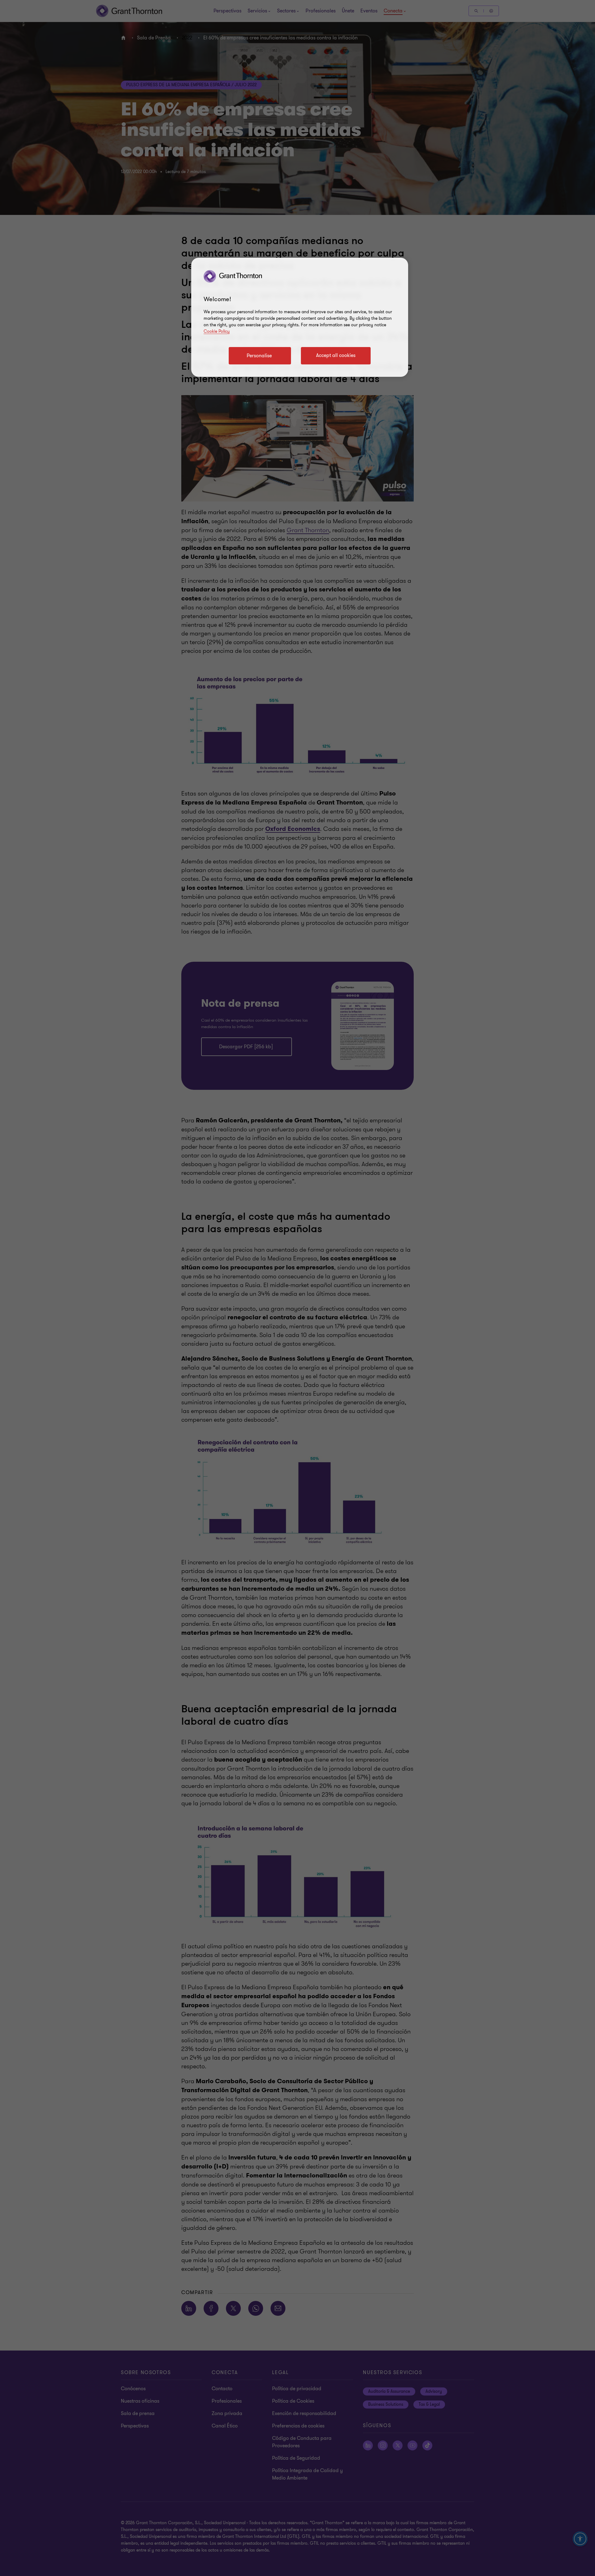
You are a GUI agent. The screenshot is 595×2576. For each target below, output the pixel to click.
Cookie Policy (217, 331)
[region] (300, 317)
